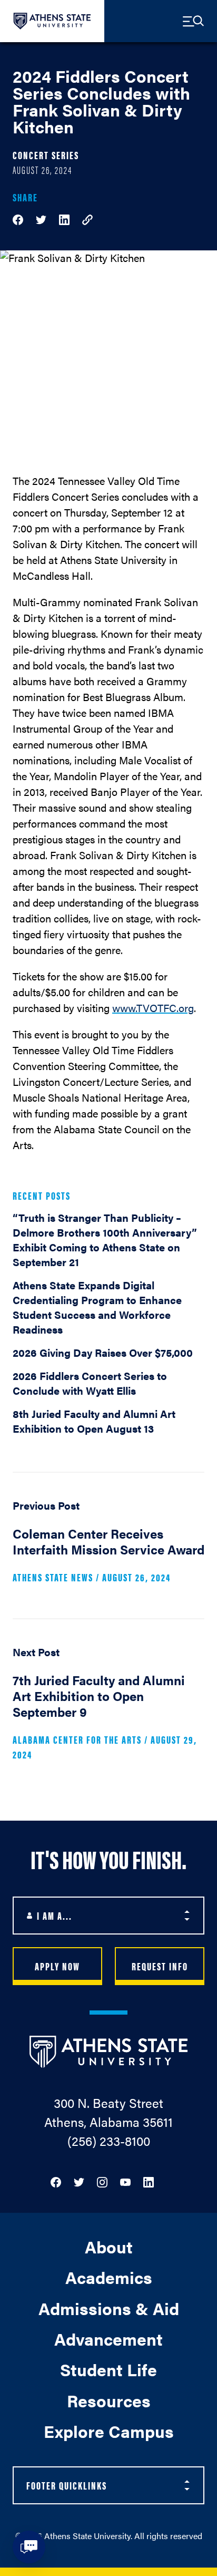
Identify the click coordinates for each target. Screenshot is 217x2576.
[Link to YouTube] (125, 2181)
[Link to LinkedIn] (149, 2181)
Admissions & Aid (109, 2308)
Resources (109, 2400)
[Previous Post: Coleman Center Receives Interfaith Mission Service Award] (108, 1545)
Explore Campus (109, 2431)
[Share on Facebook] (18, 218)
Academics (109, 2277)
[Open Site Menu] (193, 21)
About (109, 2246)
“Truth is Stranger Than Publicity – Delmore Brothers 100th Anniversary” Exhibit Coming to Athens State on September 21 (105, 1240)
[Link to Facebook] (56, 2181)
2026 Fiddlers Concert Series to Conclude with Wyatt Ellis (90, 1383)
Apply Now (57, 1966)
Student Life (108, 2369)
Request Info (160, 1966)
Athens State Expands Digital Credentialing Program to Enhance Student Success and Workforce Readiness (97, 1307)
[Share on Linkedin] (64, 218)
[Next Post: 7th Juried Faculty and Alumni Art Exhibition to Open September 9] (108, 1707)
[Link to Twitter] (79, 2181)
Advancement (108, 2339)
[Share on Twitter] (41, 218)
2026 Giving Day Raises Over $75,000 (103, 1352)
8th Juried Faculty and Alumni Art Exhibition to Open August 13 (94, 1421)
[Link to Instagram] (102, 2181)
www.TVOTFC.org (153, 1008)
